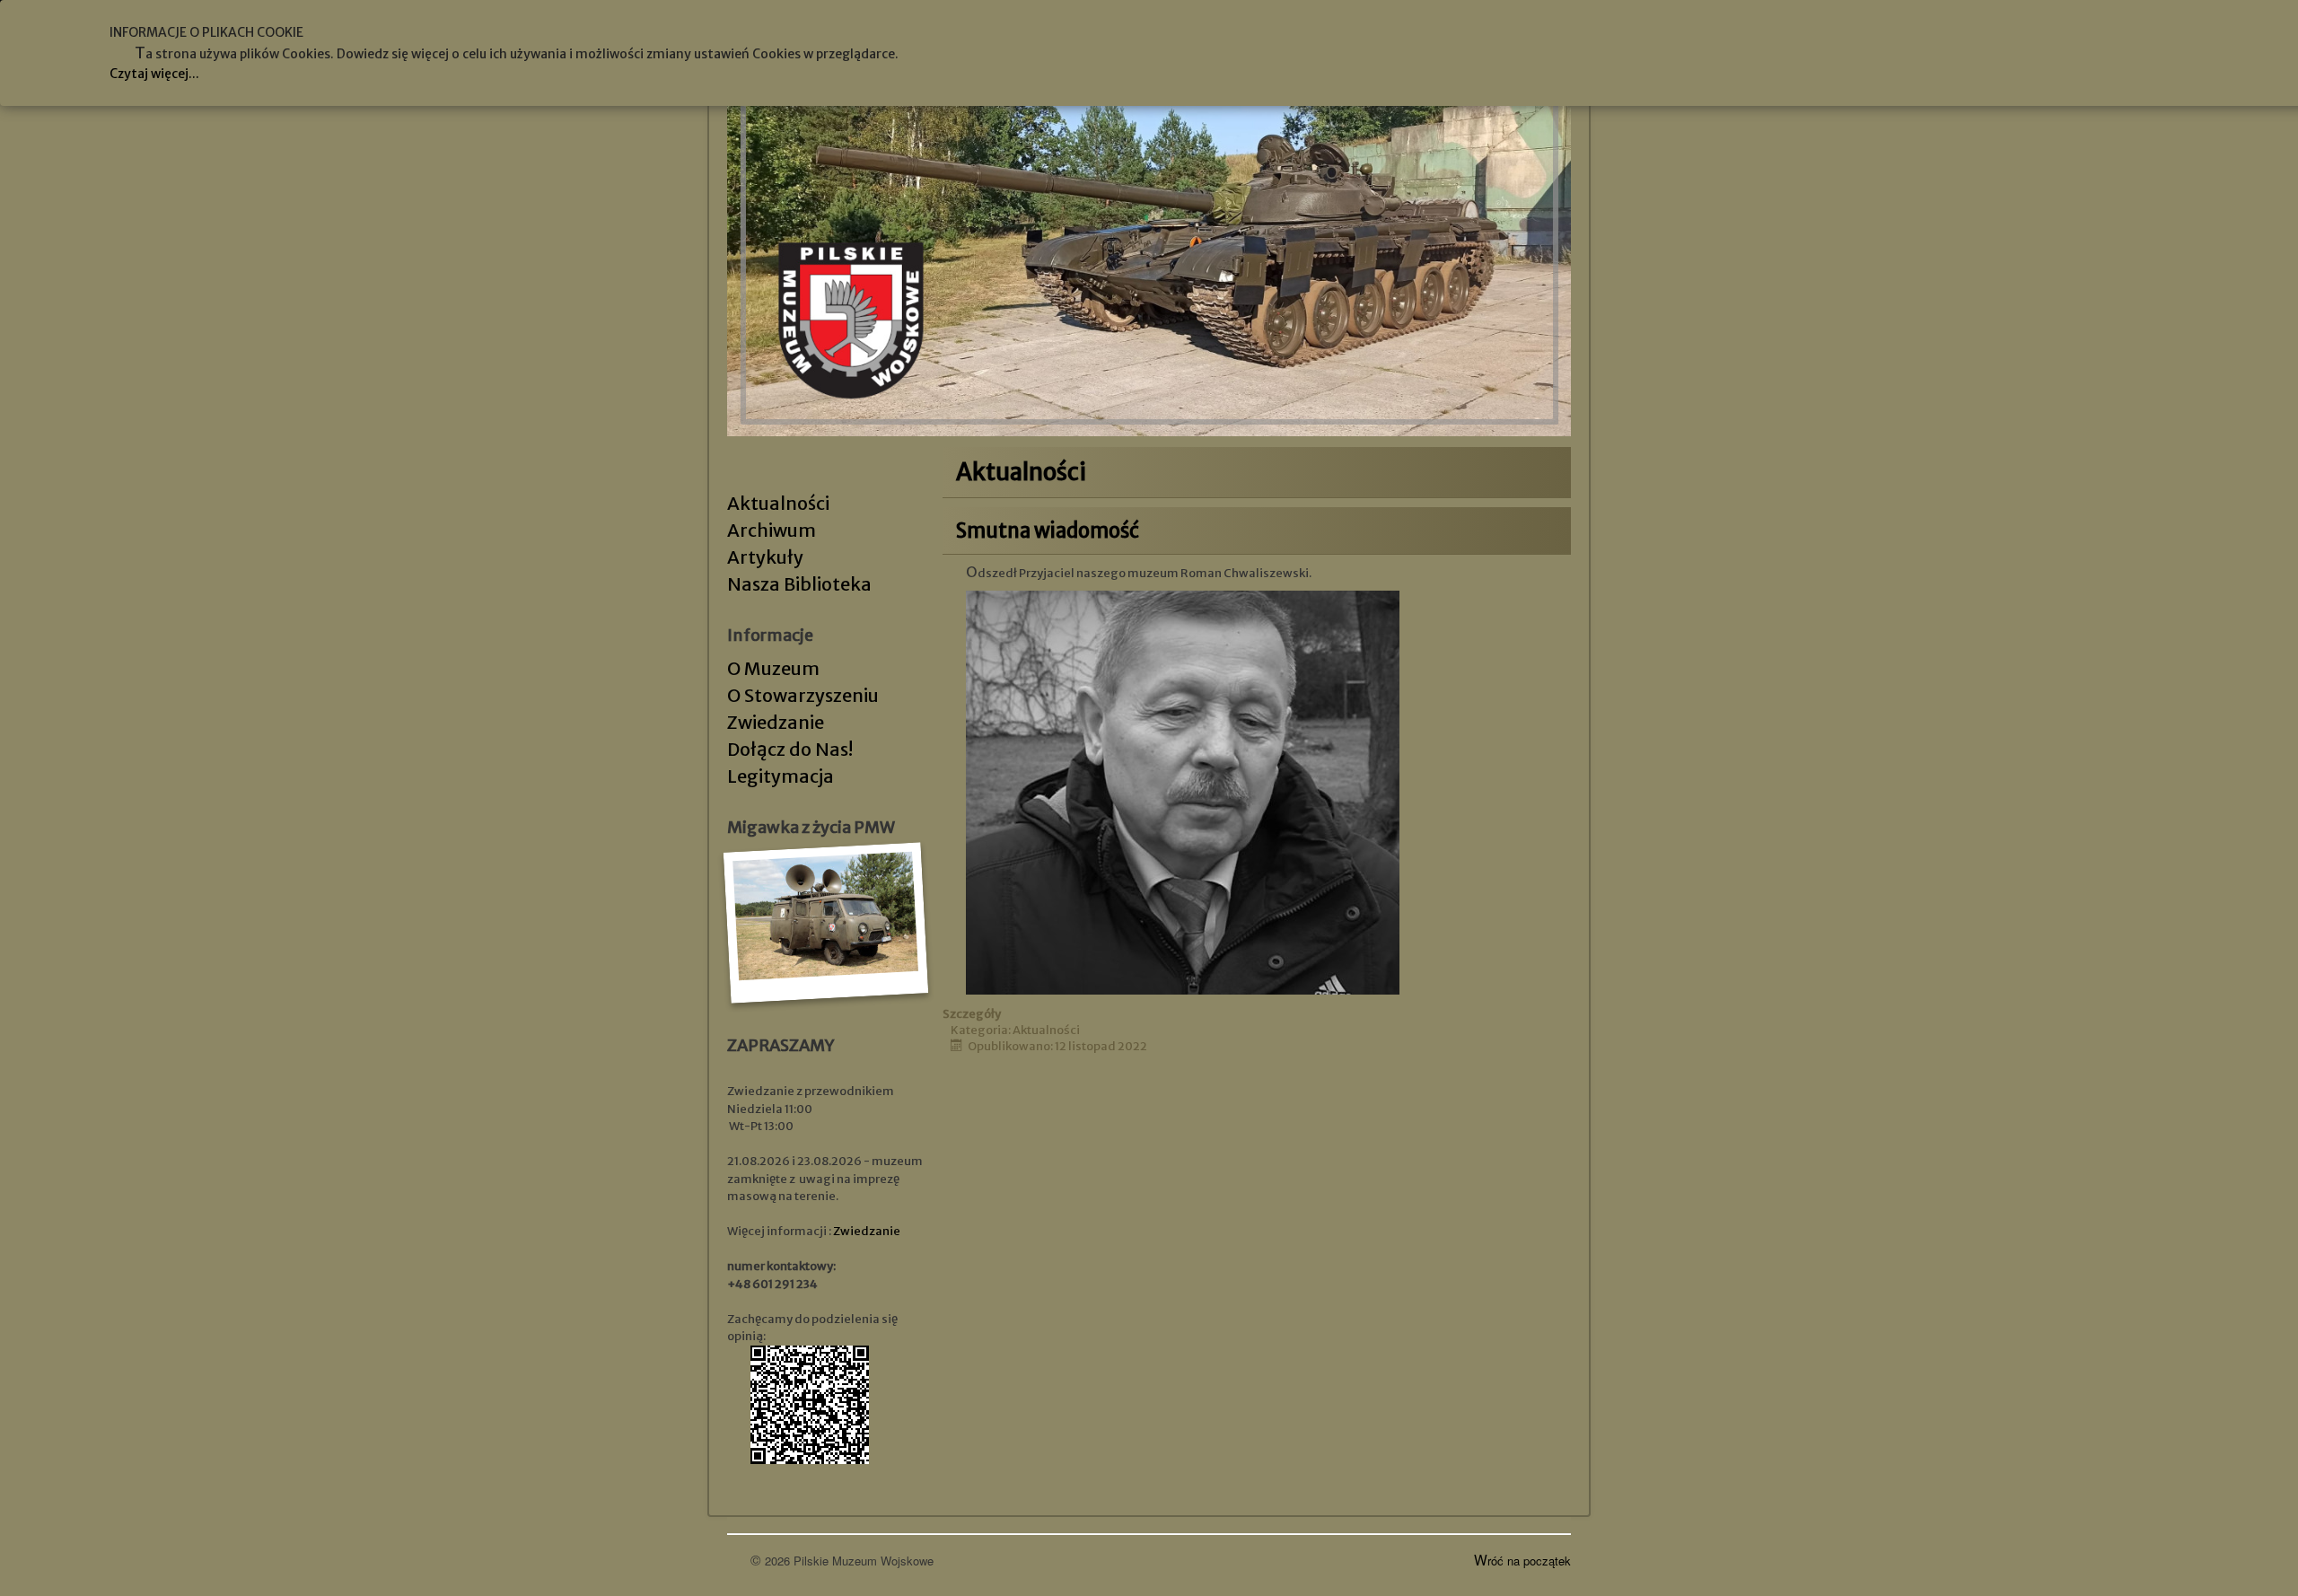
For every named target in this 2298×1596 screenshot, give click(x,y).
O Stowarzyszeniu (803, 695)
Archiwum (772, 530)
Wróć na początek (1522, 1561)
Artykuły (765, 557)
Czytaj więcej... (154, 74)
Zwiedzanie (776, 722)
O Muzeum (773, 668)
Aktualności (778, 503)
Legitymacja (781, 776)
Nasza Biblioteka (799, 584)
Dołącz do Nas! (790, 749)
